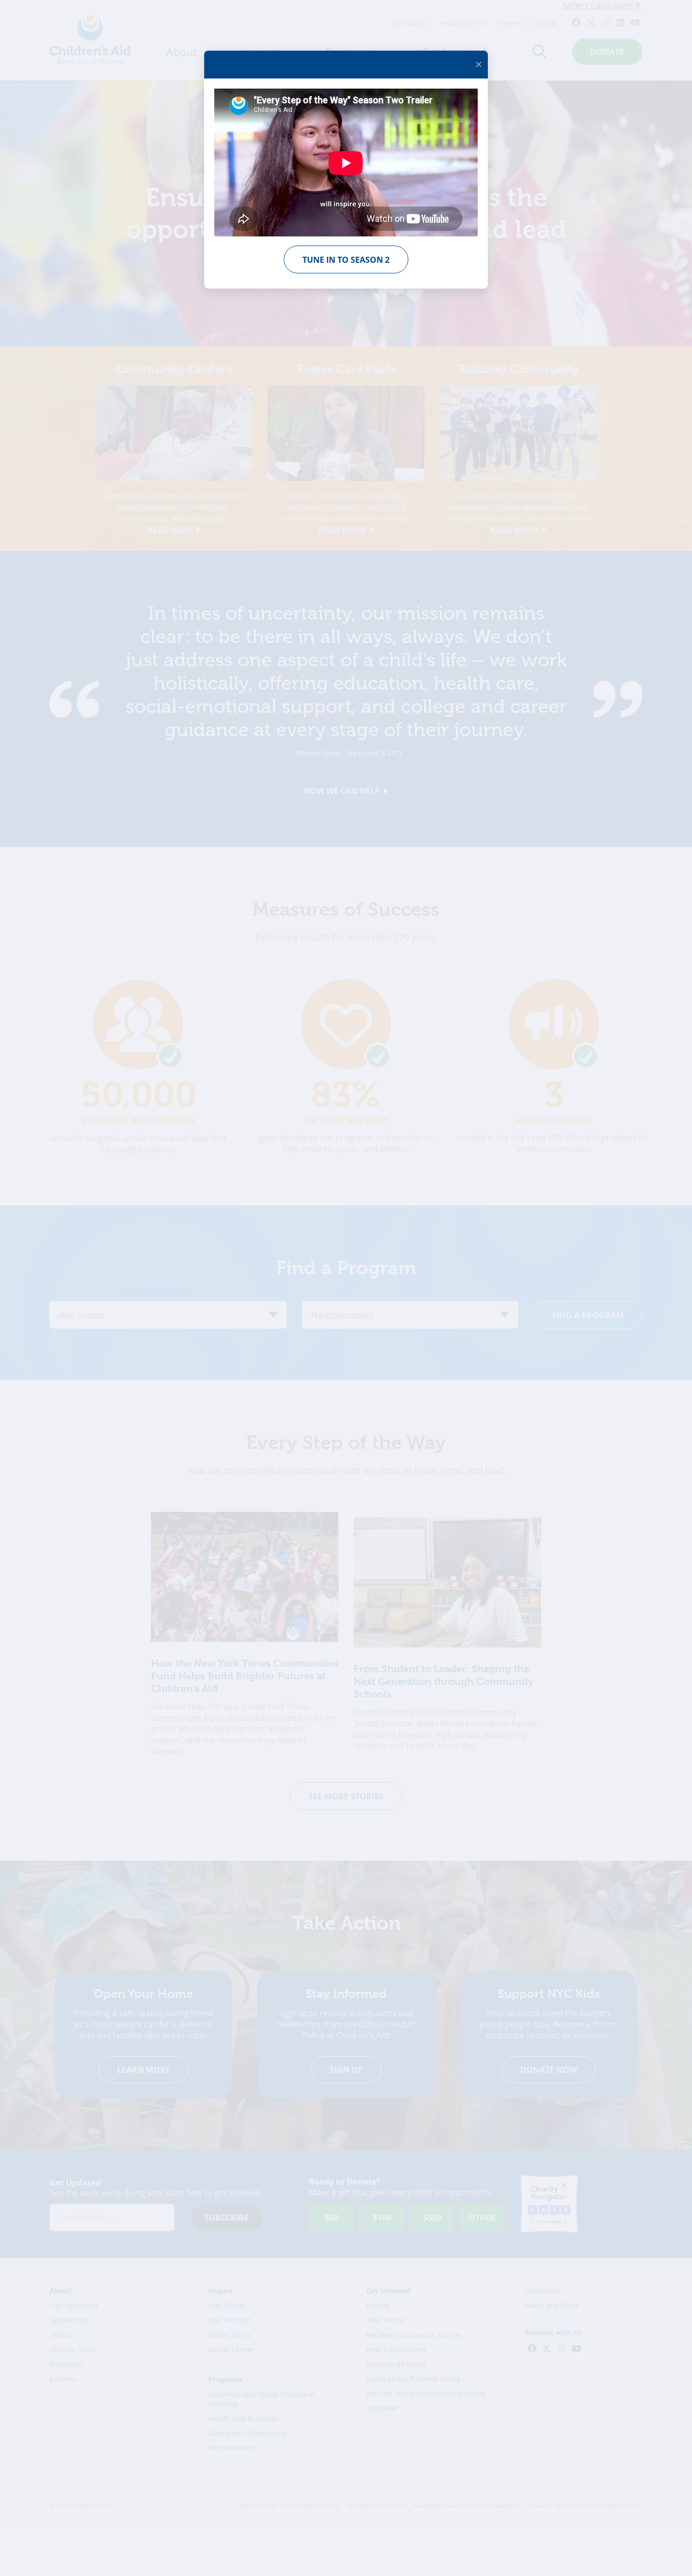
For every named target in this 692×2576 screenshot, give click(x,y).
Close (479, 64)
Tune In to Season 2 (346, 260)
